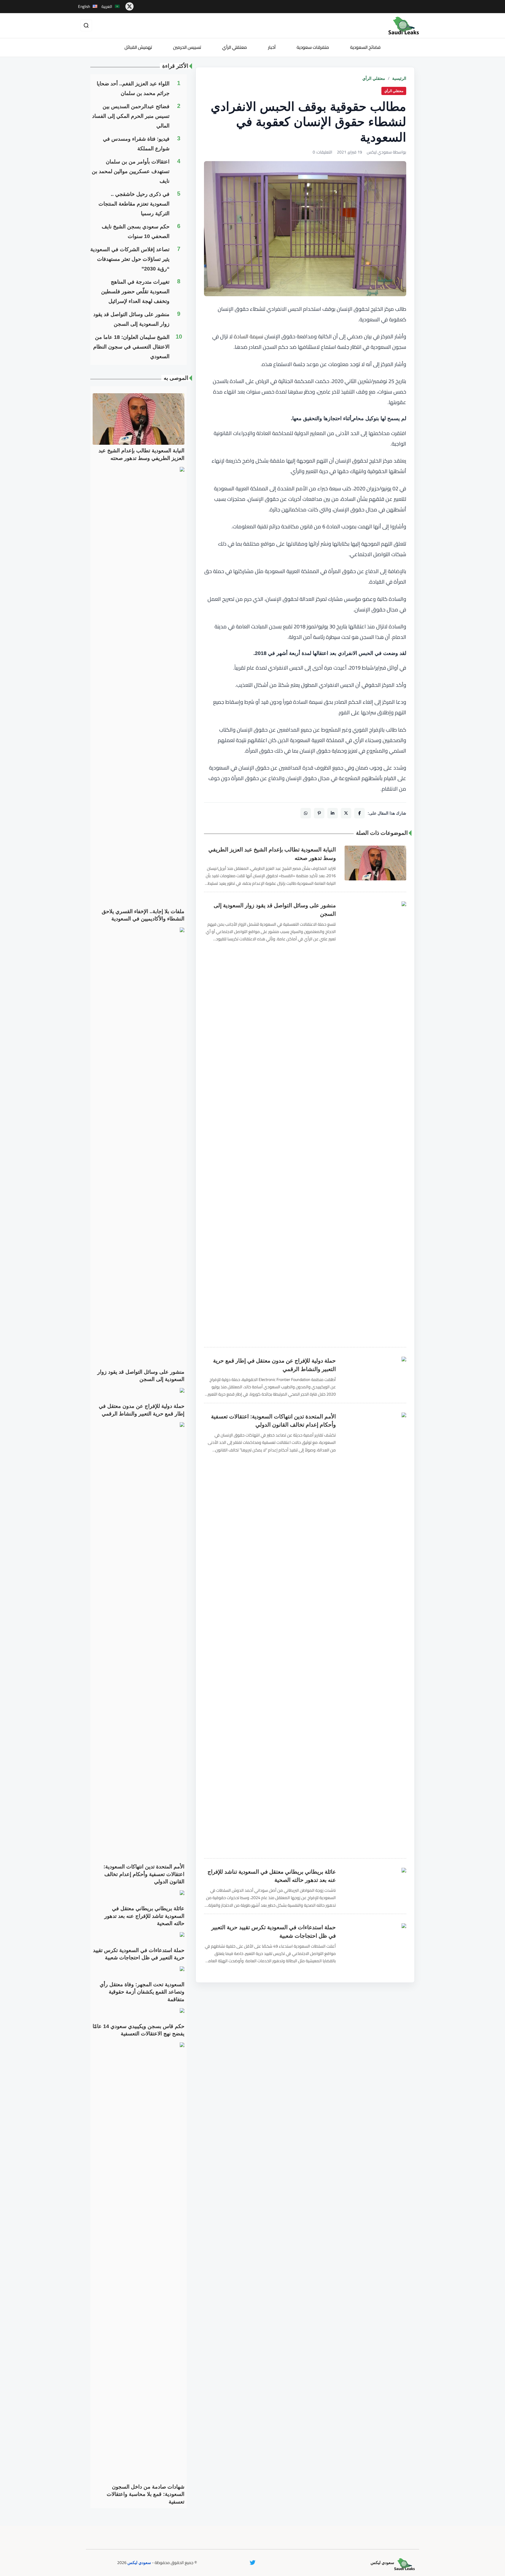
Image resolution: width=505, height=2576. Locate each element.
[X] (346, 813)
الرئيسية (399, 78)
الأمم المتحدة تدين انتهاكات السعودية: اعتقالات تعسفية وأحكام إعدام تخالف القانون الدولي (273, 1421)
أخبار (272, 47)
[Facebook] (359, 813)
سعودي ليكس (139, 2563)
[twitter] (129, 6)
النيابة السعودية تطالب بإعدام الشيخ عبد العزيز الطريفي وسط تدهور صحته (272, 854)
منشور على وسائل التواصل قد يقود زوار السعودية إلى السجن (275, 910)
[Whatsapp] (306, 813)
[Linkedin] (333, 813)
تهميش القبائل (138, 47)
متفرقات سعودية (313, 47)
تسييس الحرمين (187, 47)
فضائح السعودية (365, 47)
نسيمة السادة (249, 336)
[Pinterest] (319, 813)
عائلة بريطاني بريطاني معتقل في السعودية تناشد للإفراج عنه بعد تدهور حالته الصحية (272, 1876)
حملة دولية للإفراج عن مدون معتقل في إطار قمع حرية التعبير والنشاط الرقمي (274, 1365)
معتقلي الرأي (235, 47)
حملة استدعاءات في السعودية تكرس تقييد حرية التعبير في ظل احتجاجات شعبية (274, 1932)
